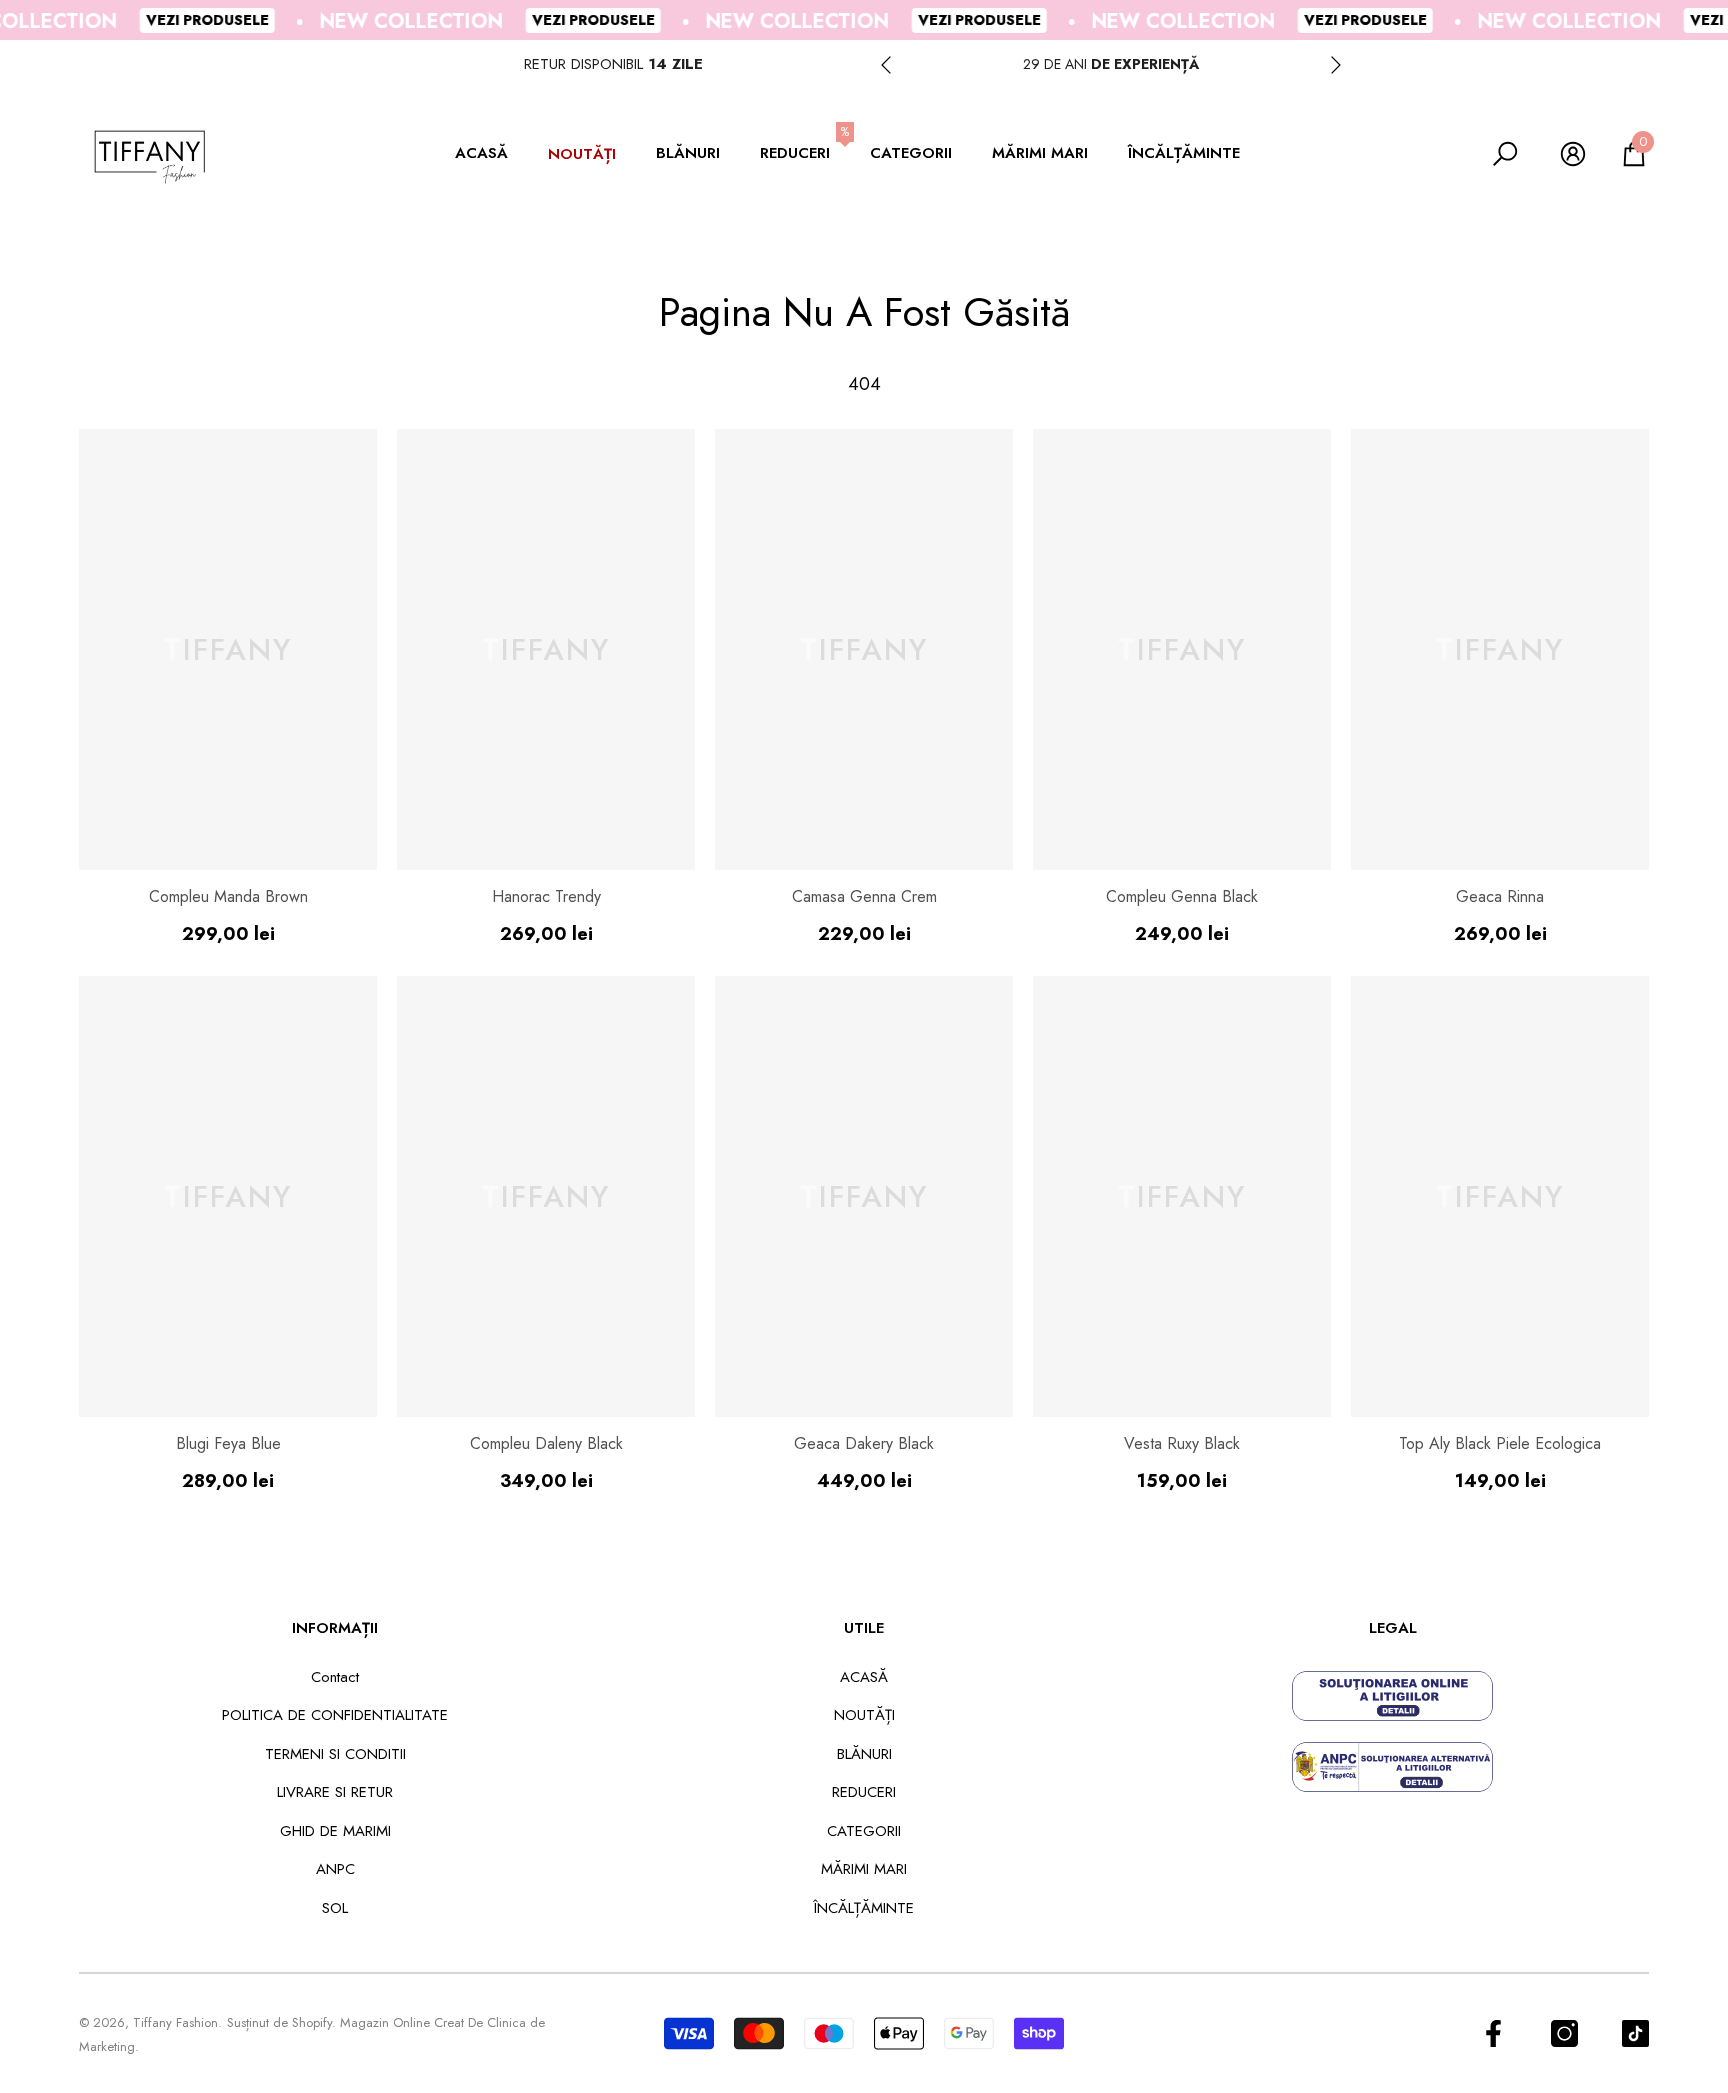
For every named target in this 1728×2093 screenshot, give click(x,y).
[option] (1111, 64)
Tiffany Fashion (175, 2022)
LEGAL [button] (1393, 1628)
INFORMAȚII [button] (335, 1628)
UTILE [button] (864, 1628)
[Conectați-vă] (1573, 154)
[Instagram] (1564, 2033)
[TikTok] (1635, 2033)
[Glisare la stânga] (886, 65)
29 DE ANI (1111, 64)
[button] (491, 154)
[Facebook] (1493, 2033)
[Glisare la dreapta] (1336, 65)
